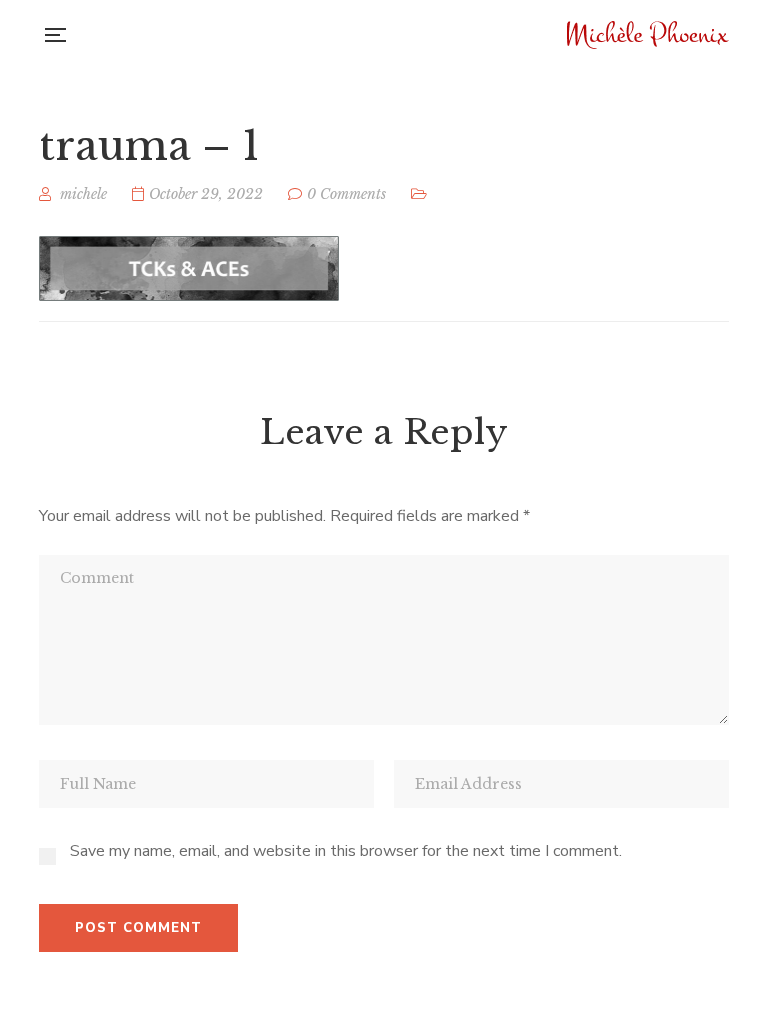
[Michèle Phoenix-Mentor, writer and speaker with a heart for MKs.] (648, 35)
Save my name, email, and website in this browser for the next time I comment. (346, 851)
